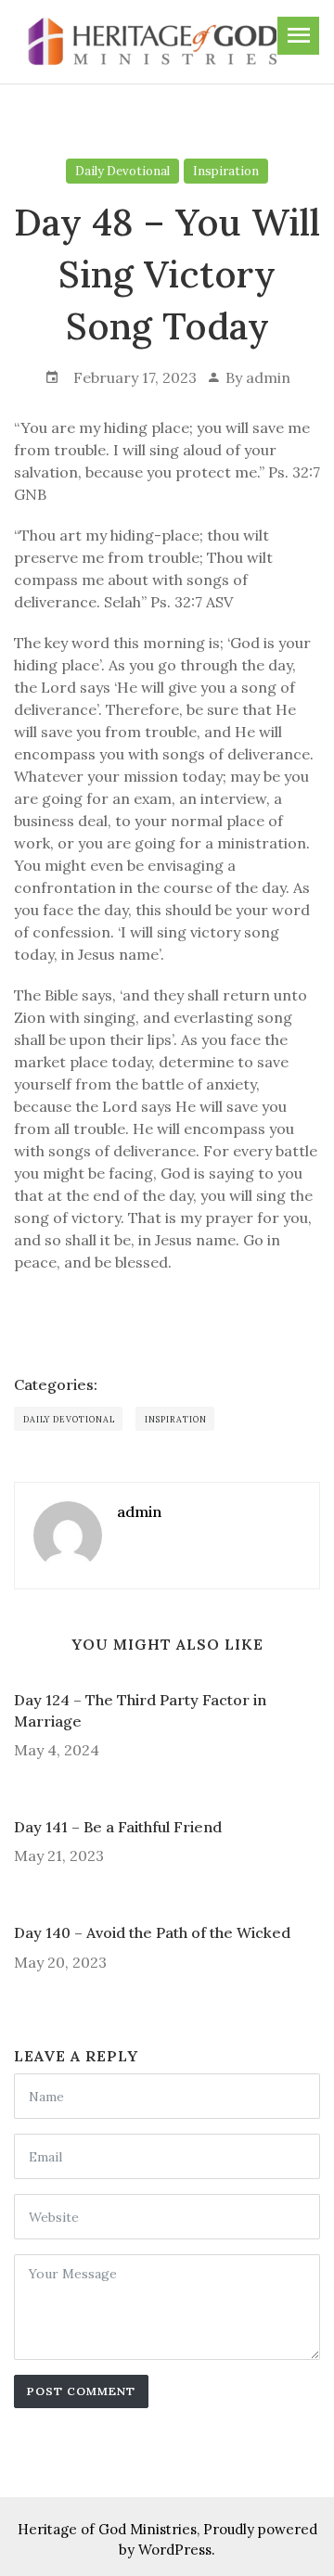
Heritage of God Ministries (107, 2529)
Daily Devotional (122, 171)
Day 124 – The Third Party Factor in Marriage (140, 1710)
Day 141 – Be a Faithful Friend (118, 1827)
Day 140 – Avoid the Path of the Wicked (152, 1932)
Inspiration (226, 171)
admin (268, 377)
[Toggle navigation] (298, 36)
